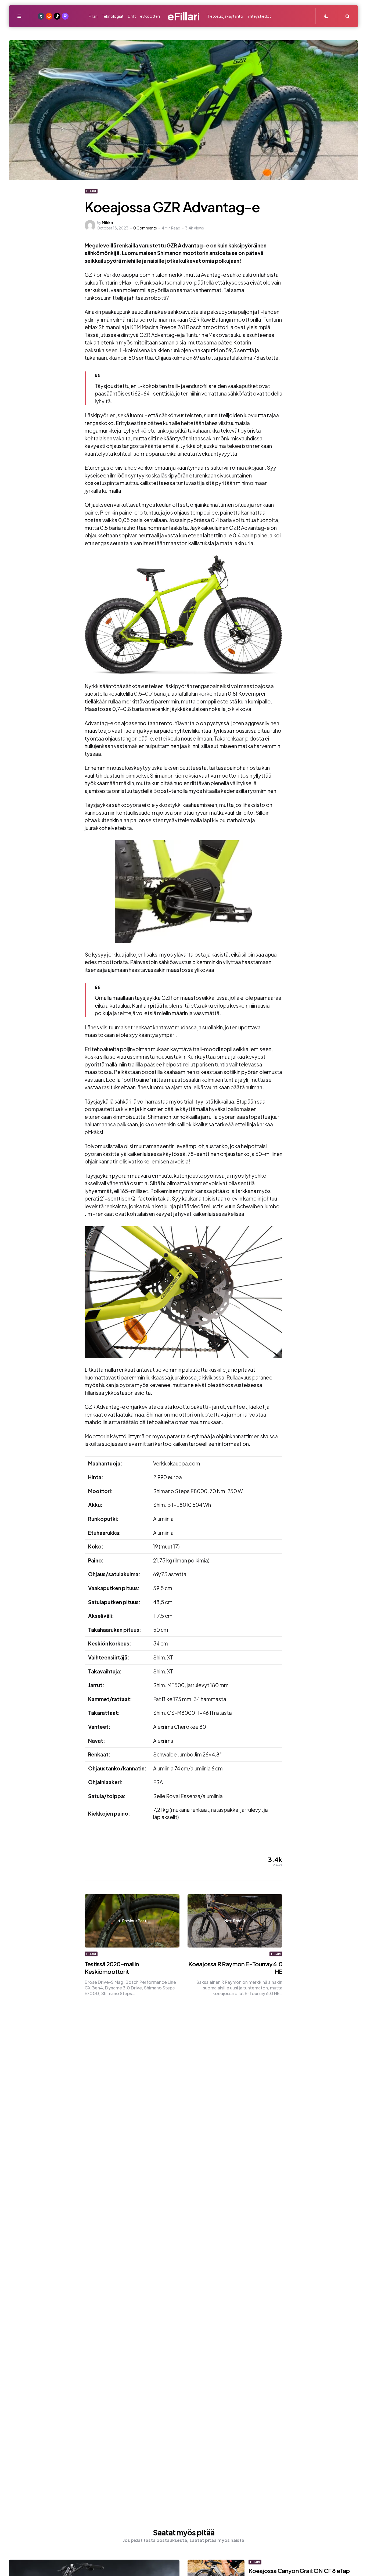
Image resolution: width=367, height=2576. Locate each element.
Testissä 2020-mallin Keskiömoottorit (112, 1968)
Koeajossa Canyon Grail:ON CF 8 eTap (299, 2571)
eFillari (183, 16)
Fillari (91, 191)
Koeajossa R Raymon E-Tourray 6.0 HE (235, 1968)
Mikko (107, 222)
